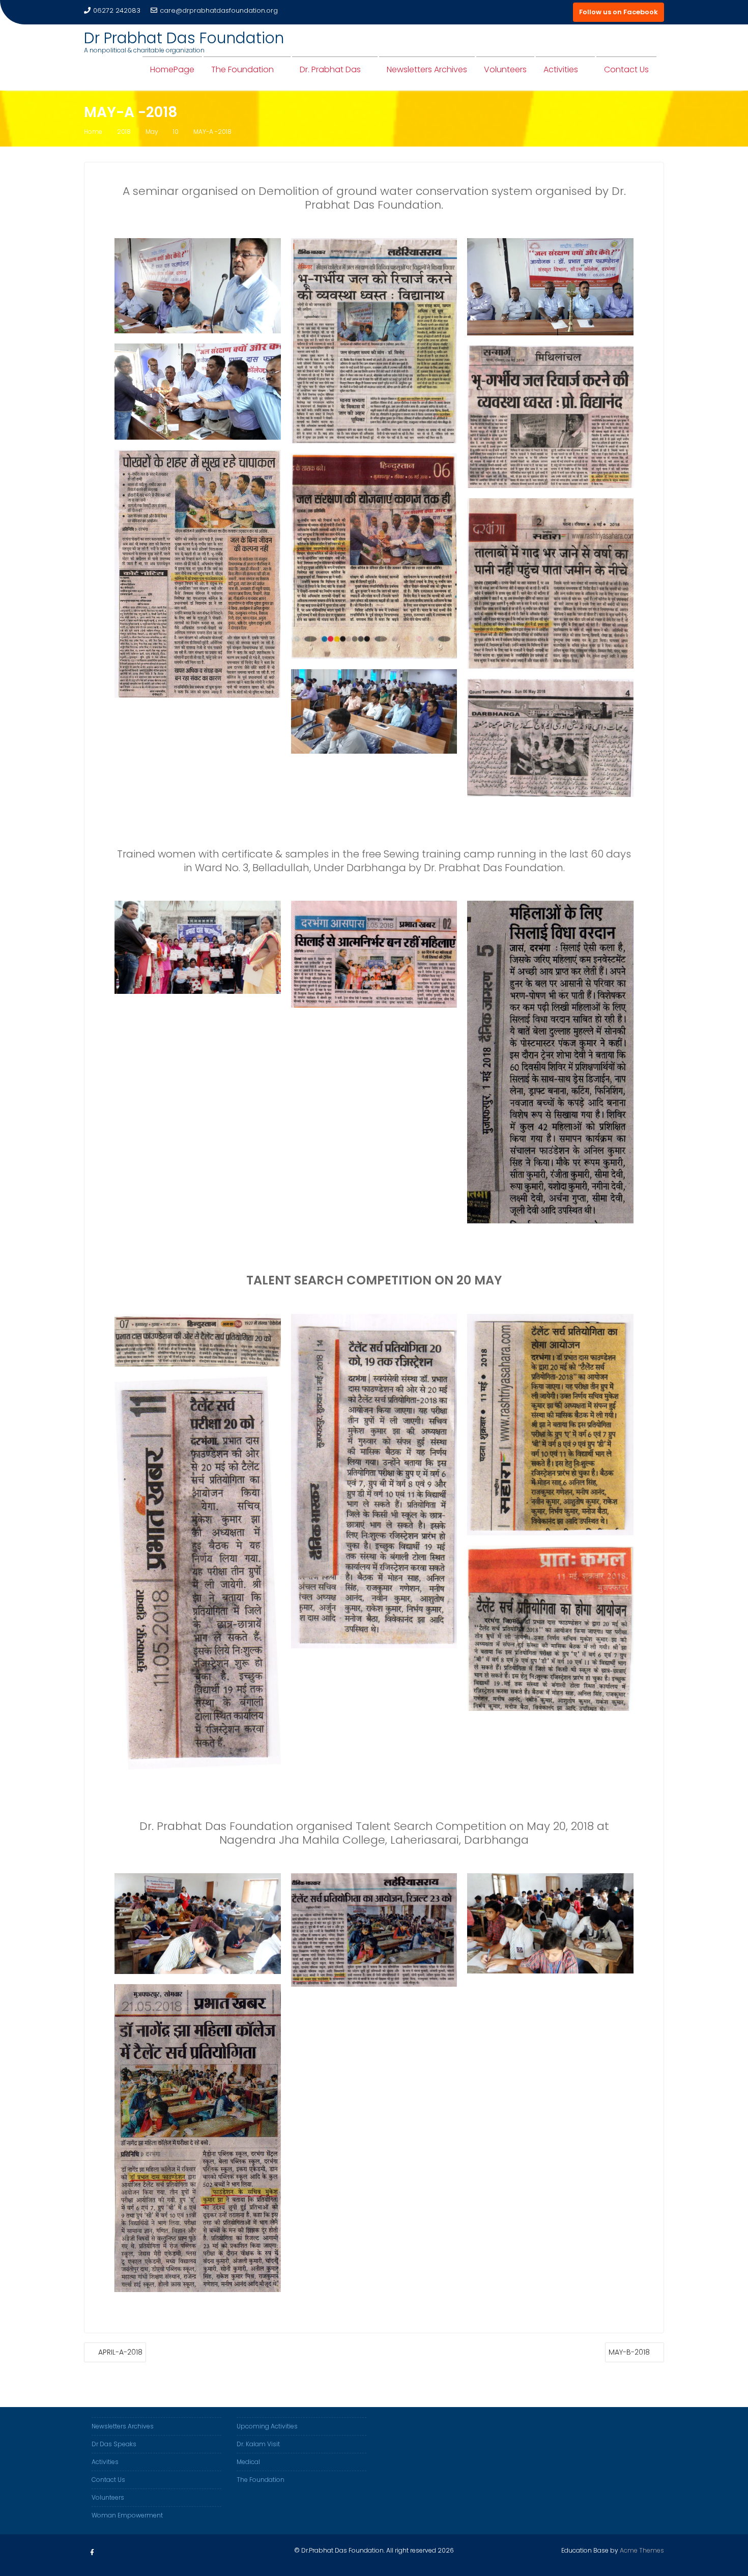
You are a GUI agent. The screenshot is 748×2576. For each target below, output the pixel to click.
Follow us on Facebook (618, 12)
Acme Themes (642, 2550)
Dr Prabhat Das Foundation (184, 38)
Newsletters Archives (427, 69)
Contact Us (626, 69)
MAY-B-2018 (629, 2352)
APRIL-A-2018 (120, 2352)
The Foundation (242, 69)
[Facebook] (92, 2553)
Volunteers (505, 69)
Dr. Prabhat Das (330, 69)
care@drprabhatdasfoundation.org (219, 10)
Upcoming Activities (267, 2426)
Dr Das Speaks (114, 2444)
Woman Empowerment (127, 2515)
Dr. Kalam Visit (258, 2444)
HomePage (172, 69)
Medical (248, 2462)
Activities (561, 69)
